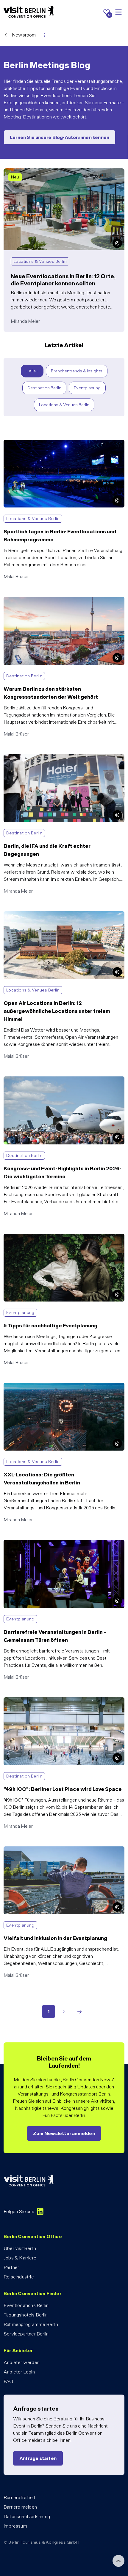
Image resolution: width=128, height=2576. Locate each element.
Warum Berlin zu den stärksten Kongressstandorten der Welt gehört (60, 604)
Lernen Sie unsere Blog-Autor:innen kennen (60, 137)
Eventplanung (87, 388)
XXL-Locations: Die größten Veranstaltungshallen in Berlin (62, 1386)
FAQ (8, 2381)
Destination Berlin (44, 388)
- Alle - (32, 371)
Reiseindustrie (19, 2277)
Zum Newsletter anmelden (64, 2133)
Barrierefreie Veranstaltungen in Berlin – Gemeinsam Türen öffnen (63, 1547)
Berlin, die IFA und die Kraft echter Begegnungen (53, 758)
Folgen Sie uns (19, 2211)
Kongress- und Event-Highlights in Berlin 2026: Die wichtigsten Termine (55, 1083)
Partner (11, 2267)
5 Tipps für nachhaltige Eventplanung (41, 1237)
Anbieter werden (22, 2362)
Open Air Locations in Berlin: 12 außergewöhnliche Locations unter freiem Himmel (54, 918)
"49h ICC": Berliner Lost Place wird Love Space (52, 1701)
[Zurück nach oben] (118, 2561)
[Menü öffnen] (118, 12)
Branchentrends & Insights (77, 371)
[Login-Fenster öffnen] (44, 35)
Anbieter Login (19, 2372)
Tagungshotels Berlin (26, 2315)
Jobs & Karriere (20, 2258)
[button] (117, 243)
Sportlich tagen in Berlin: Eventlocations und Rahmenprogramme (48, 447)
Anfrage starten (38, 2458)
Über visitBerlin (20, 2248)
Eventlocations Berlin (26, 2305)
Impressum (15, 2526)
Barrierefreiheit (19, 2497)
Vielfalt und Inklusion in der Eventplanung (45, 1850)
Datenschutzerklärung (27, 2516)
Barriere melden (20, 2507)
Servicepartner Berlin (26, 2334)
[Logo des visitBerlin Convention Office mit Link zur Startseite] (29, 12)
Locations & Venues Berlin (64, 405)
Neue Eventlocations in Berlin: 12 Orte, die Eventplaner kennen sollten (59, 175)
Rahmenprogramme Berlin (31, 2324)
